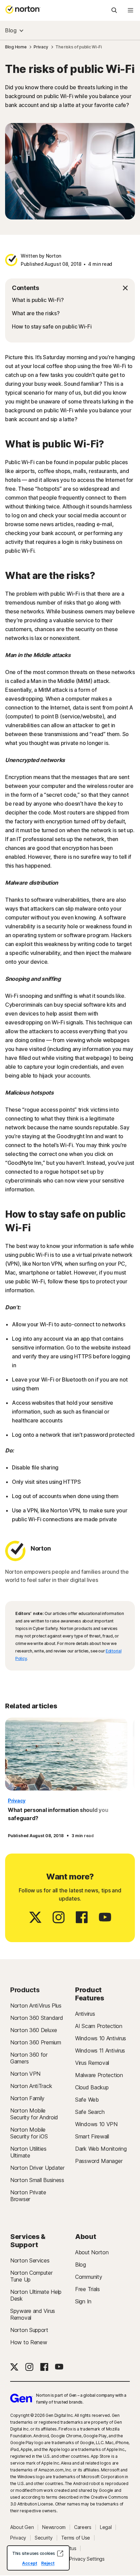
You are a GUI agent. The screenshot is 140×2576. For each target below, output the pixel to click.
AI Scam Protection (99, 2026)
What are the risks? (36, 313)
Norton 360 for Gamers (29, 2058)
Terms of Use (76, 2538)
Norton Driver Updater (37, 2168)
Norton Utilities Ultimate (28, 2152)
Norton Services (30, 2260)
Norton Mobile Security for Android (34, 2114)
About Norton (92, 2252)
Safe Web (87, 2100)
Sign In (83, 2301)
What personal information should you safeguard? (58, 1814)
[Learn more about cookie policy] (60, 2554)
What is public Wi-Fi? (38, 300)
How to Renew (29, 2342)
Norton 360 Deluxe (34, 2030)
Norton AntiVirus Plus (36, 2006)
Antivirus (85, 2014)
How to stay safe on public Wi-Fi (52, 326)
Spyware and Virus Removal (33, 2314)
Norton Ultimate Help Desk (36, 2295)
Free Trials (87, 2289)
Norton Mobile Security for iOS (29, 2133)
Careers (83, 2527)
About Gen (22, 2527)
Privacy (17, 1801)
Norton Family (27, 2098)
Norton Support (29, 2330)
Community (89, 2277)
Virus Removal (92, 2063)
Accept (30, 2563)
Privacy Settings (87, 2559)
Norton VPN (25, 2074)
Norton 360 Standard (37, 2018)
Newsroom (54, 2527)
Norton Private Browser (28, 2196)
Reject (48, 2563)
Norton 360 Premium (36, 2042)
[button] (70, 288)
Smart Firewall (92, 2136)
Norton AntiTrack (31, 2086)
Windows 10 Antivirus (101, 2038)
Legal (106, 2527)
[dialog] (38, 2558)
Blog (11, 30)
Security (44, 2538)
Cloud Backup (92, 2087)
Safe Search (90, 2112)
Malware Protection (99, 2075)
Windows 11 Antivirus (100, 2051)
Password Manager (99, 2161)
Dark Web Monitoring (101, 2149)
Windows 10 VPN (96, 2124)
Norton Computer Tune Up (31, 2276)
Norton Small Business (37, 2180)
